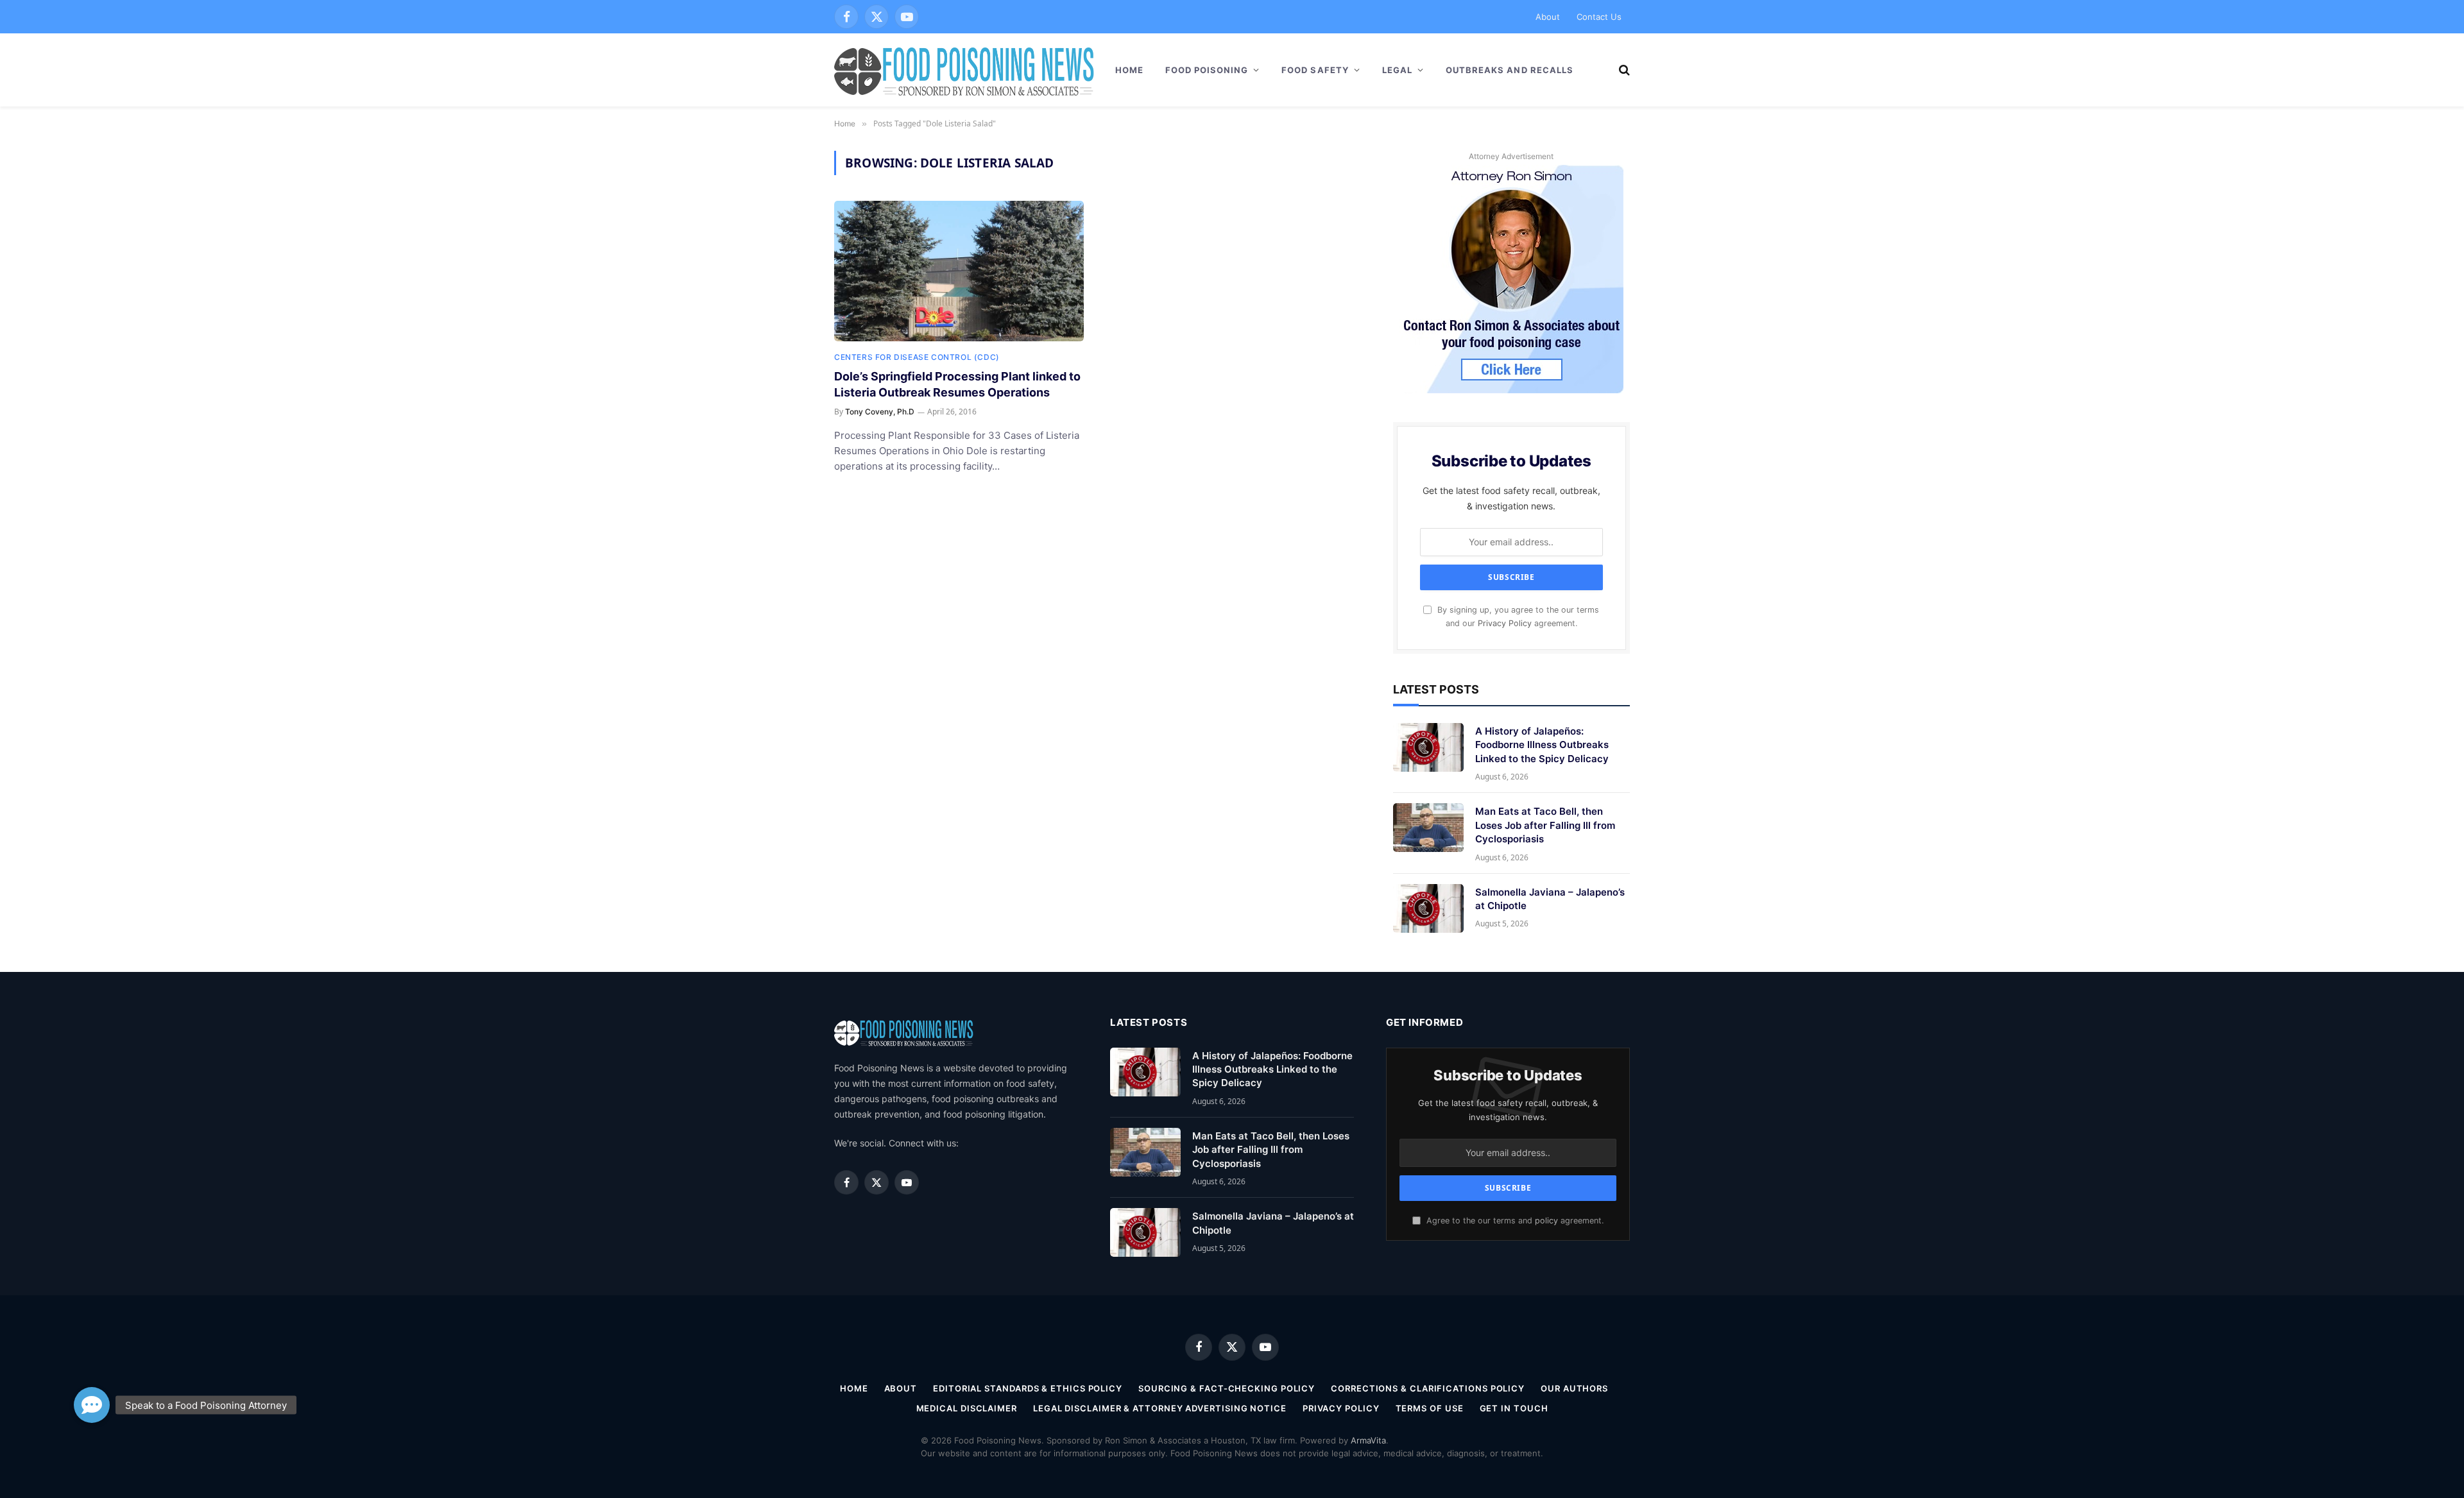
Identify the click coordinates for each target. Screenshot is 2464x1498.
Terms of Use (1430, 1408)
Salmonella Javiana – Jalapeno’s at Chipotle (1550, 899)
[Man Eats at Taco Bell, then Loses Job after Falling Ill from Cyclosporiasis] (1428, 828)
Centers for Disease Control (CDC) (917, 357)
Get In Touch (1514, 1408)
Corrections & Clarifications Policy (1428, 1388)
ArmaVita (1368, 1440)
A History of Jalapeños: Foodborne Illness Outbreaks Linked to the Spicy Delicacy (1542, 745)
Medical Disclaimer (967, 1408)
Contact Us (1599, 17)
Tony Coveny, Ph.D (880, 412)
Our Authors (1574, 1388)
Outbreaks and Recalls (1510, 70)
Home (1129, 70)
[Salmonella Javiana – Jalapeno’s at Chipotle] (1428, 908)
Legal (1397, 70)
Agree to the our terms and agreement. (1514, 1221)
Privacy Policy (1505, 623)
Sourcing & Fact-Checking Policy (1227, 1388)
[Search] (1623, 70)
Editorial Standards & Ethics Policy (1028, 1388)
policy (1546, 1221)
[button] (92, 1402)
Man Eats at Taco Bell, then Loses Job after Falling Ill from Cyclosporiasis (1545, 825)
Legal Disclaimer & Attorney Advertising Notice (1160, 1408)
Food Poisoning (1207, 70)
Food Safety (1315, 70)
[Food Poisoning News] (964, 70)
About (1548, 17)
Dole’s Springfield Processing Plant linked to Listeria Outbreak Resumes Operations (957, 384)
